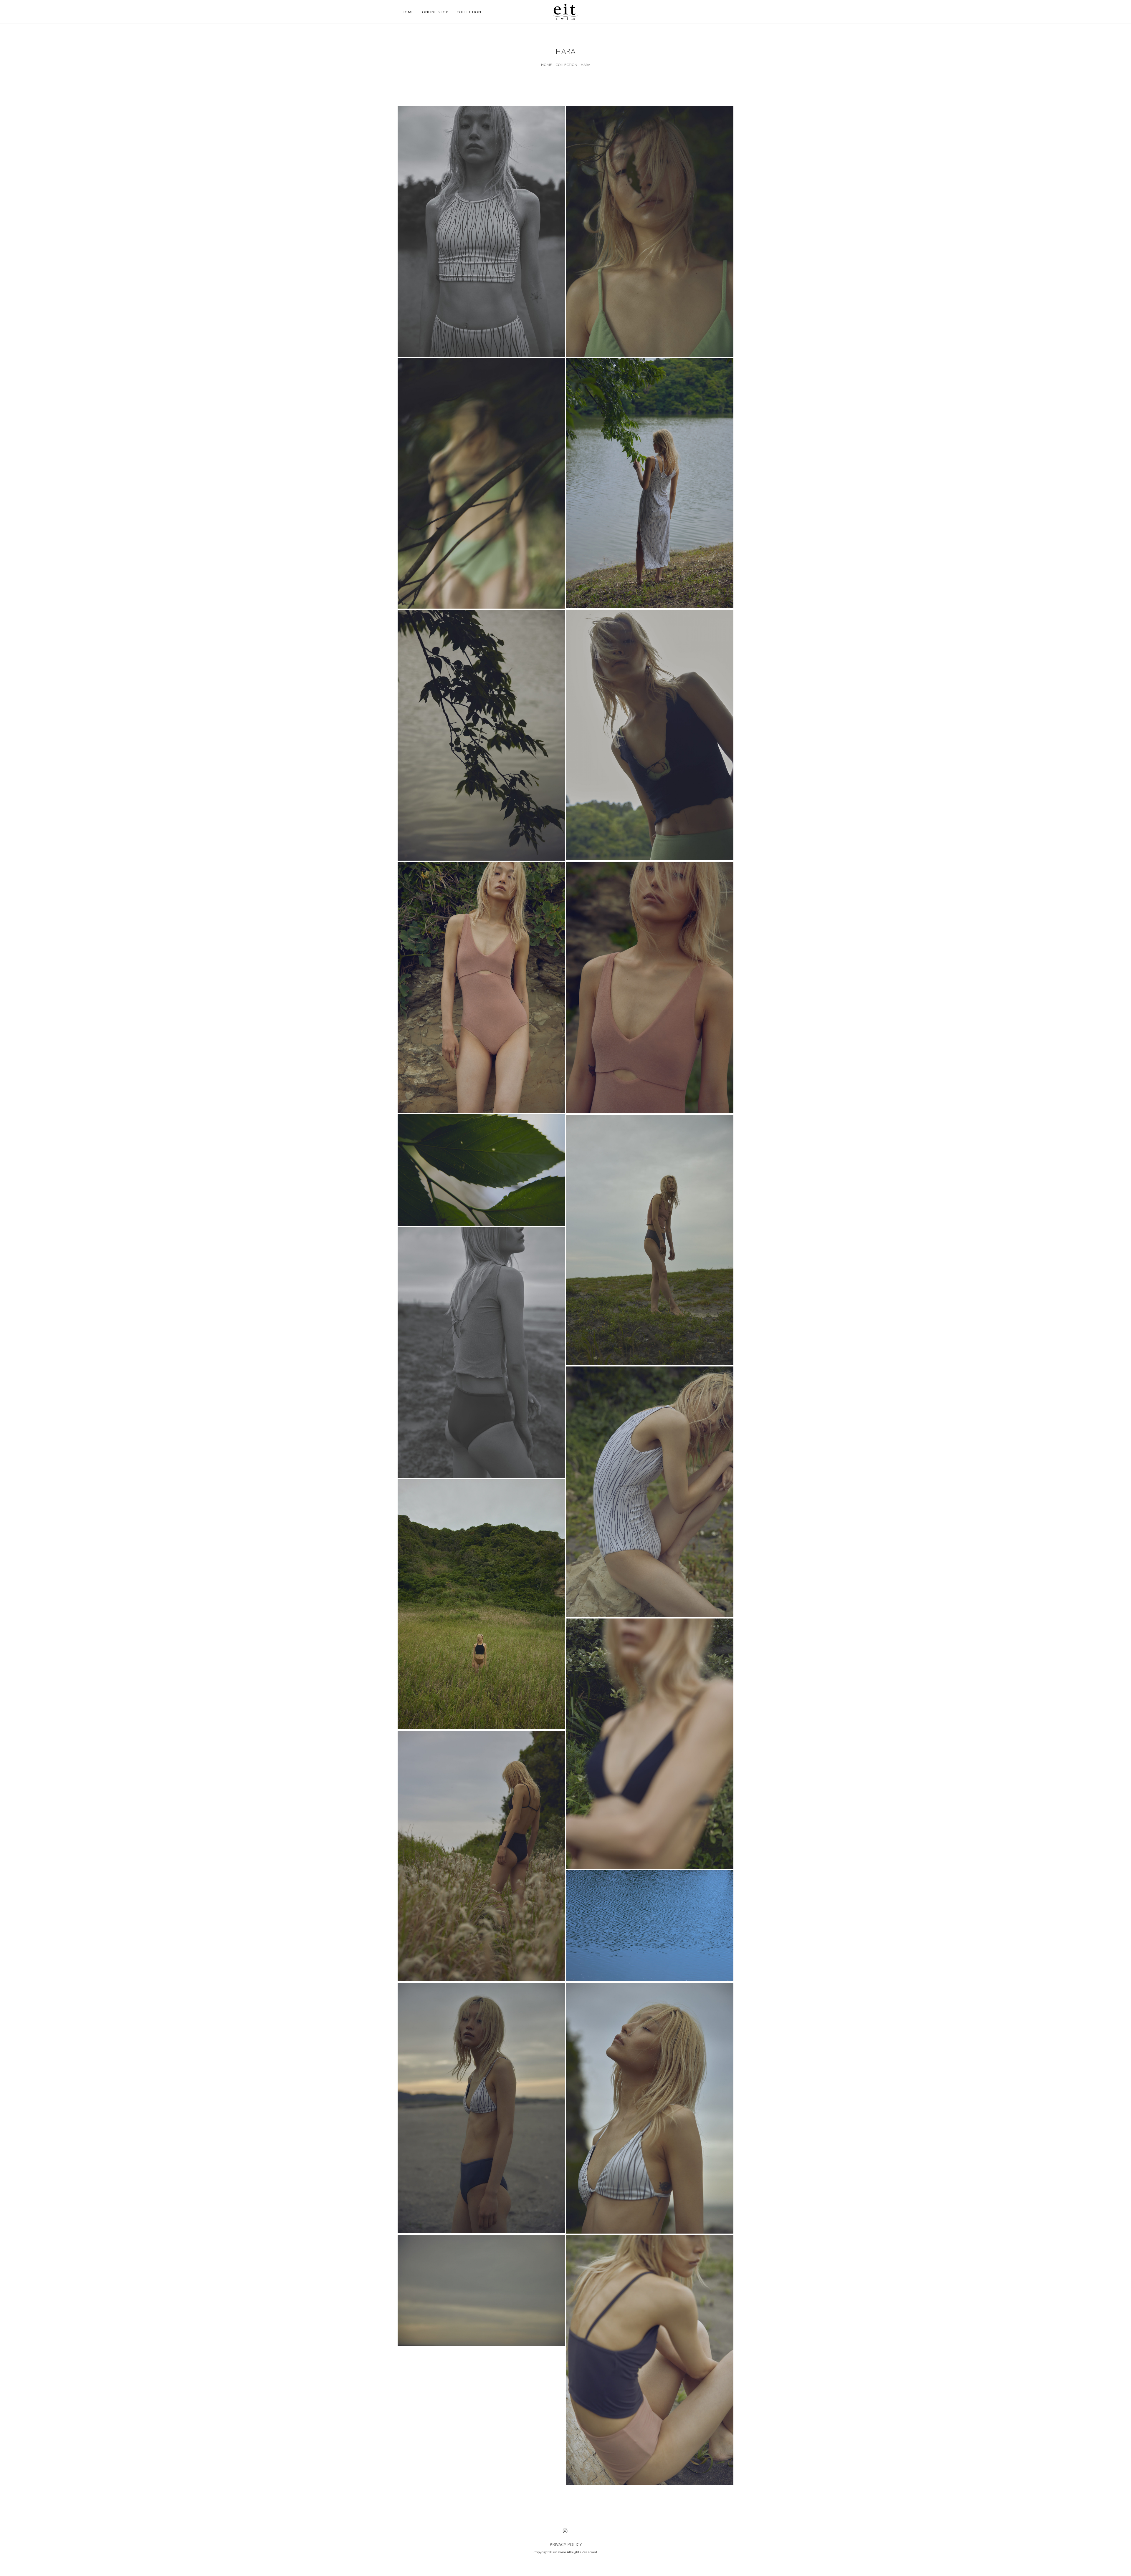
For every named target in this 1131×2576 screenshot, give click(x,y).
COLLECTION (566, 65)
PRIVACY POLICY (566, 2544)
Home (408, 12)
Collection (469, 12)
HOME (547, 65)
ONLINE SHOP (435, 12)
